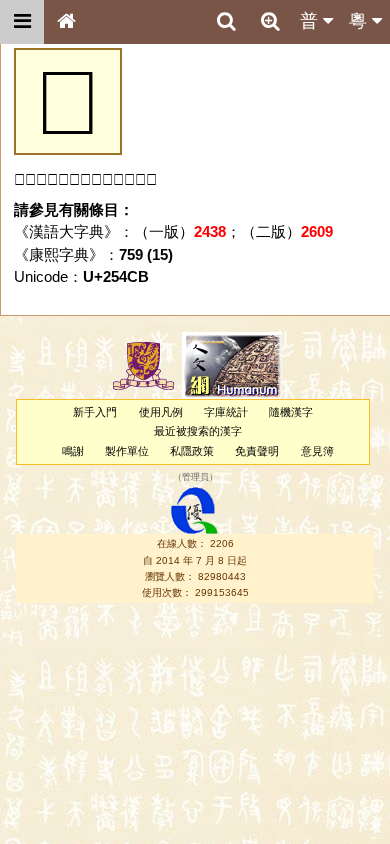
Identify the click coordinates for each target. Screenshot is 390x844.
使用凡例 (161, 412)
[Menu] (22, 22)
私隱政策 (192, 451)
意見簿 (317, 451)
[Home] (66, 22)
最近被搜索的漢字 (198, 431)
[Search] (226, 22)
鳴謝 (73, 451)
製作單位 (127, 451)
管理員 (195, 477)
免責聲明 (257, 451)
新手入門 (95, 412)
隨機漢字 (291, 412)
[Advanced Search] (270, 21)
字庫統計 (226, 412)
